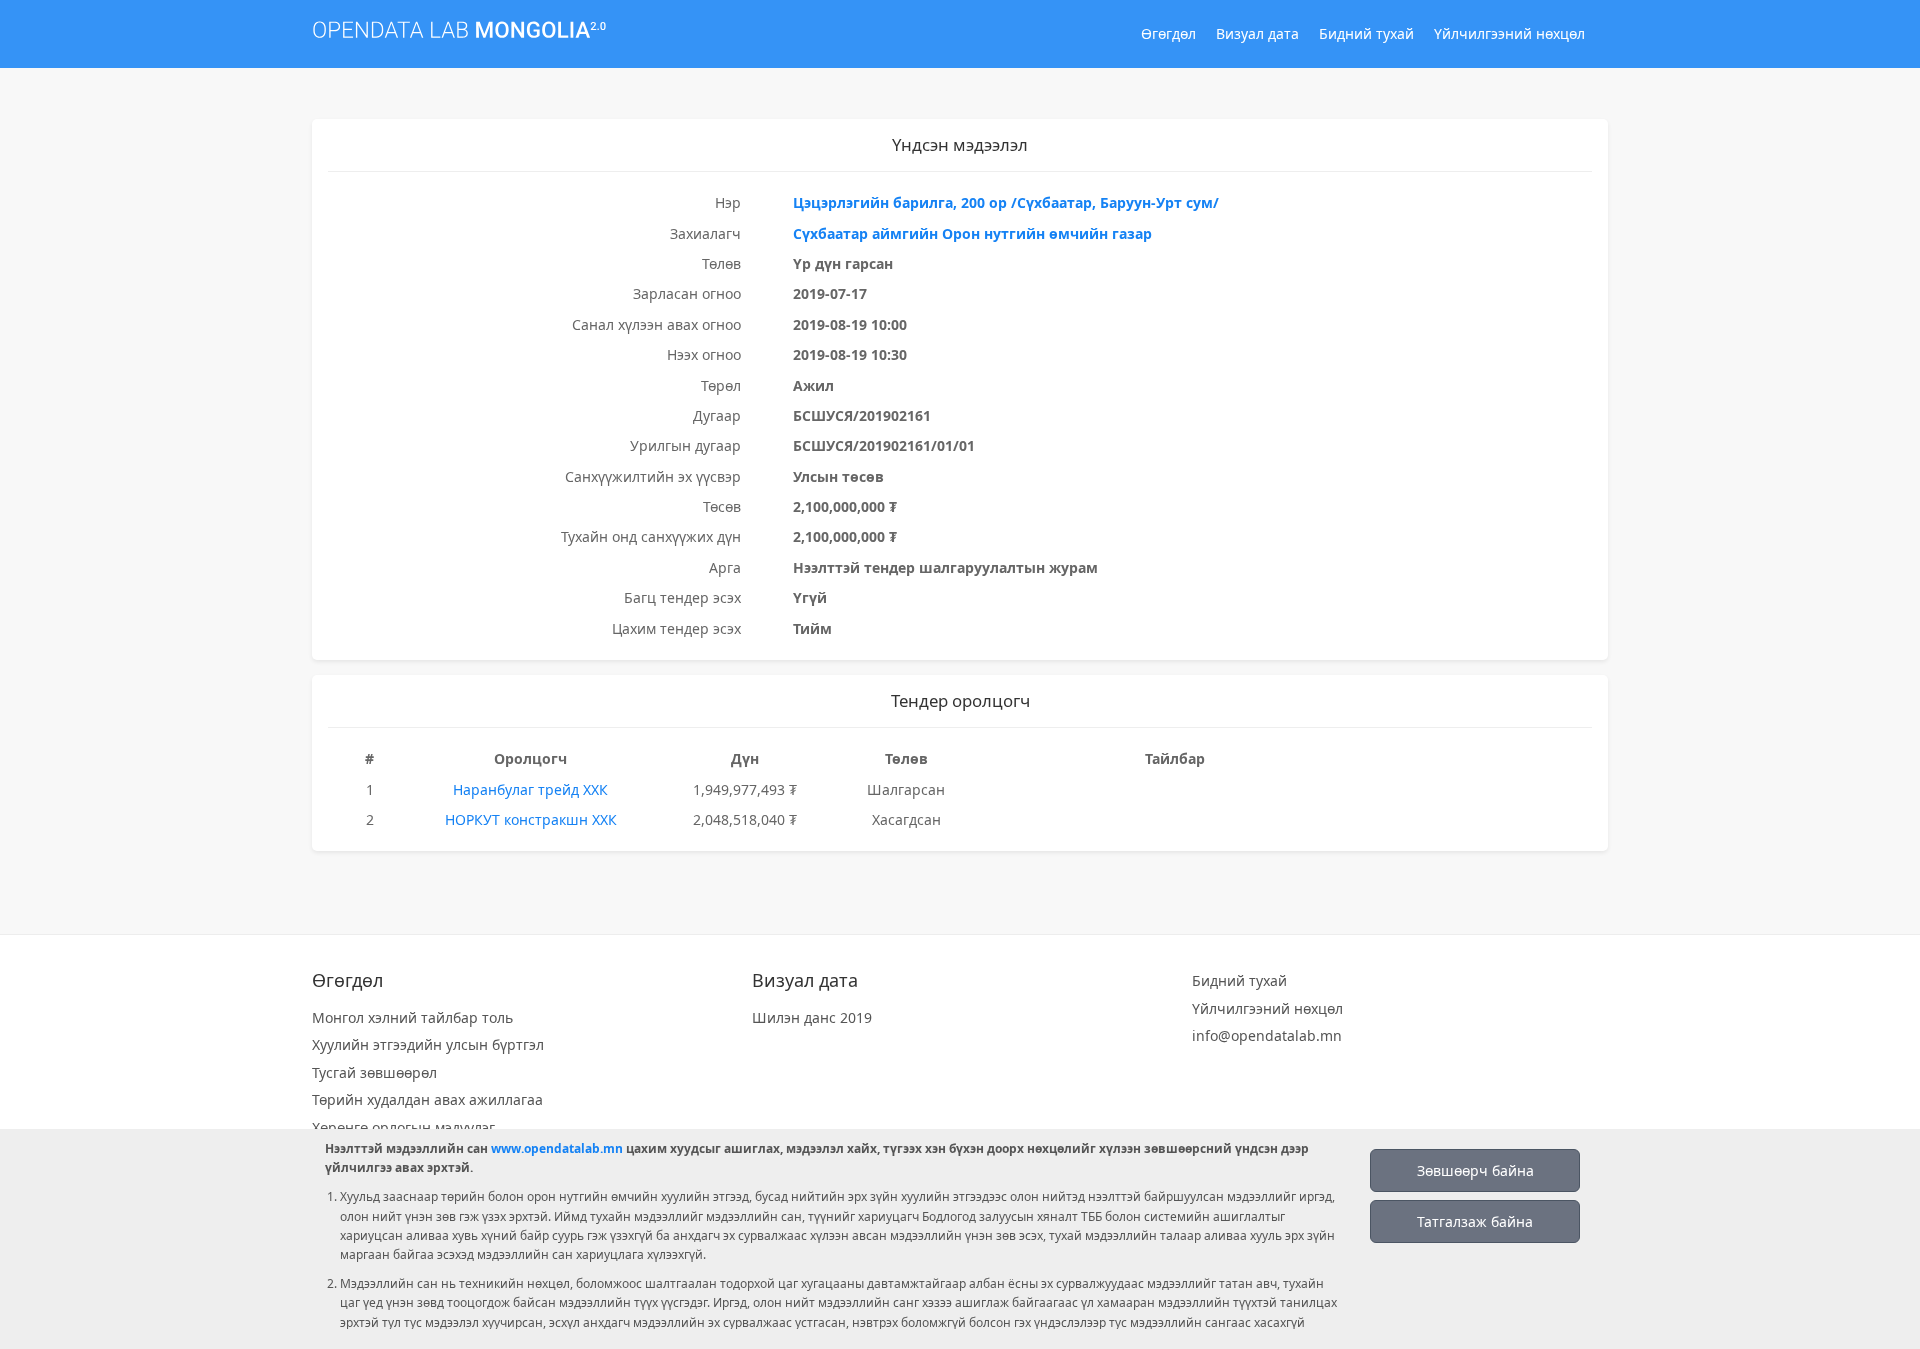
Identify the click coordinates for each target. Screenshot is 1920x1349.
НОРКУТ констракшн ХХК (531, 819)
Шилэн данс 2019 (812, 1017)
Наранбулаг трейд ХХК (530, 789)
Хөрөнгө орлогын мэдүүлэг (403, 1127)
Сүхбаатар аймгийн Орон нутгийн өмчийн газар (972, 233)
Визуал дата (1257, 33)
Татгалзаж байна (1475, 1221)
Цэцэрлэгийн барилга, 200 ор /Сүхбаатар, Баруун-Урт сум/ (1006, 202)
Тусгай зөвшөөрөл (374, 1072)
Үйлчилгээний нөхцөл (1509, 33)
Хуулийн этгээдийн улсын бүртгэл (428, 1044)
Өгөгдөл (1168, 33)
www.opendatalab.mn (557, 1148)
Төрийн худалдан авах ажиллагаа (427, 1099)
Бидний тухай (1366, 33)
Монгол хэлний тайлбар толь (412, 1017)
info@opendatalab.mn (1267, 1035)
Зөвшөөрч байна (1475, 1170)
